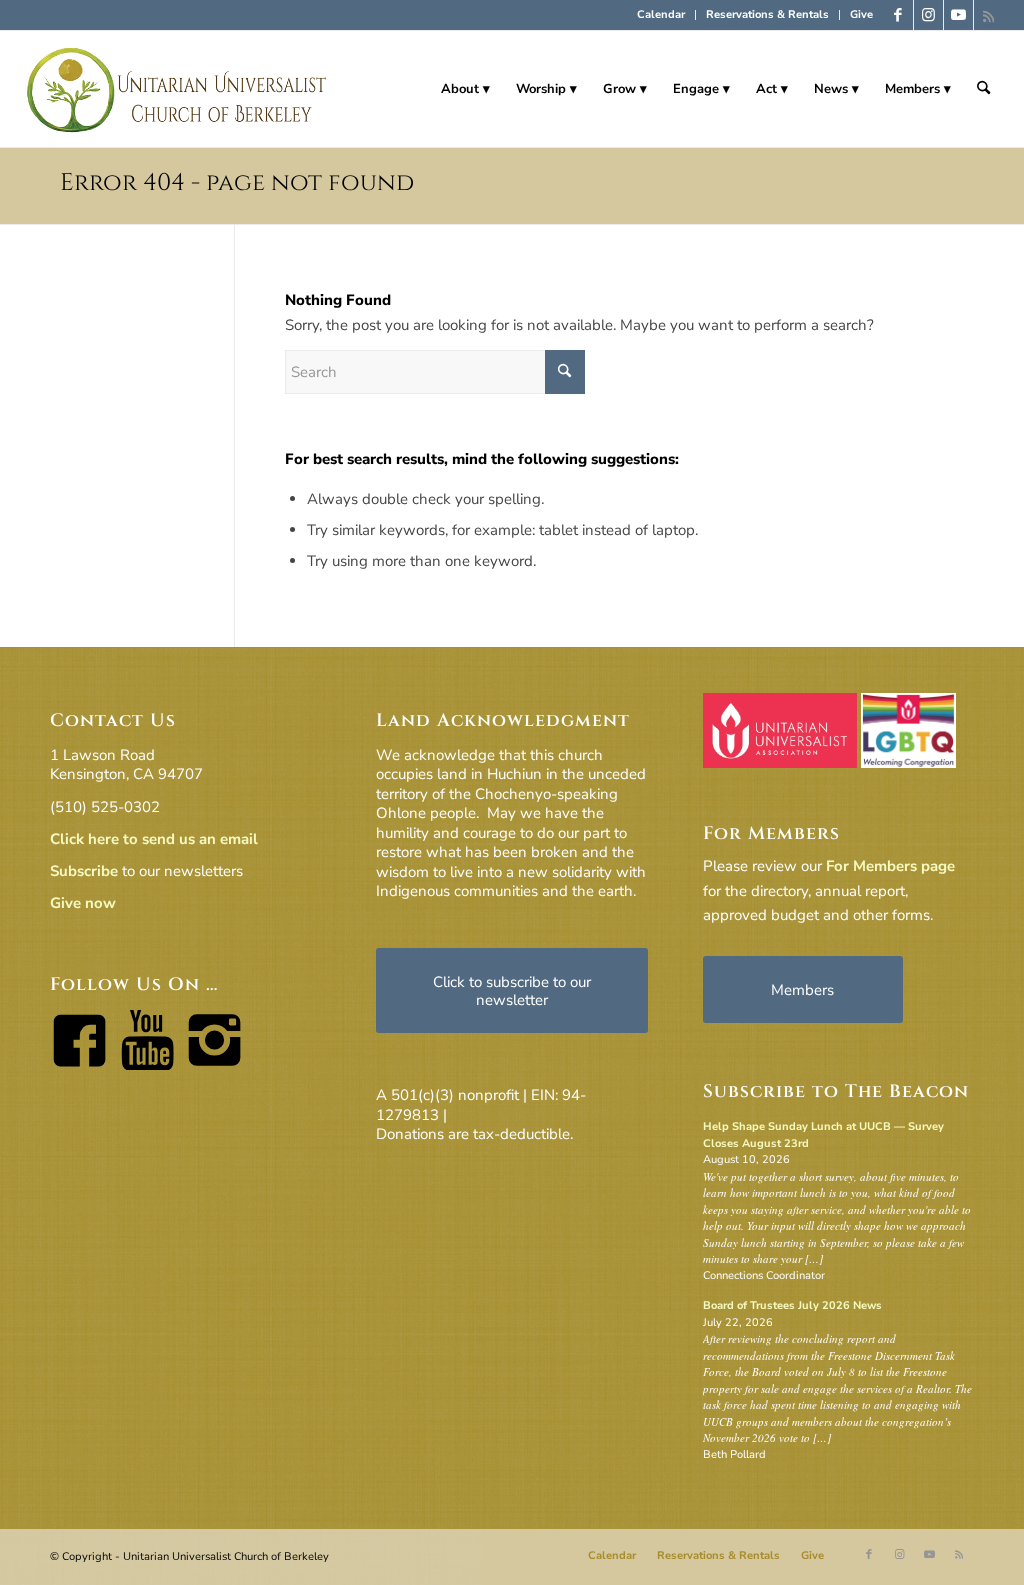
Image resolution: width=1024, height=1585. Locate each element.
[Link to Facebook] (898, 15)
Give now (83, 903)
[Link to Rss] (989, 15)
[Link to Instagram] (928, 15)
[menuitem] (661, 15)
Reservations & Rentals (767, 14)
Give (861, 14)
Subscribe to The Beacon (836, 1091)
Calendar (661, 14)
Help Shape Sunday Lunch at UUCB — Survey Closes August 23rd (823, 1135)
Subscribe (84, 871)
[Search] (983, 89)
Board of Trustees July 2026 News (792, 1305)
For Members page (890, 866)
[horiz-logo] (177, 89)
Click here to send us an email (154, 839)
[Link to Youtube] (958, 15)
